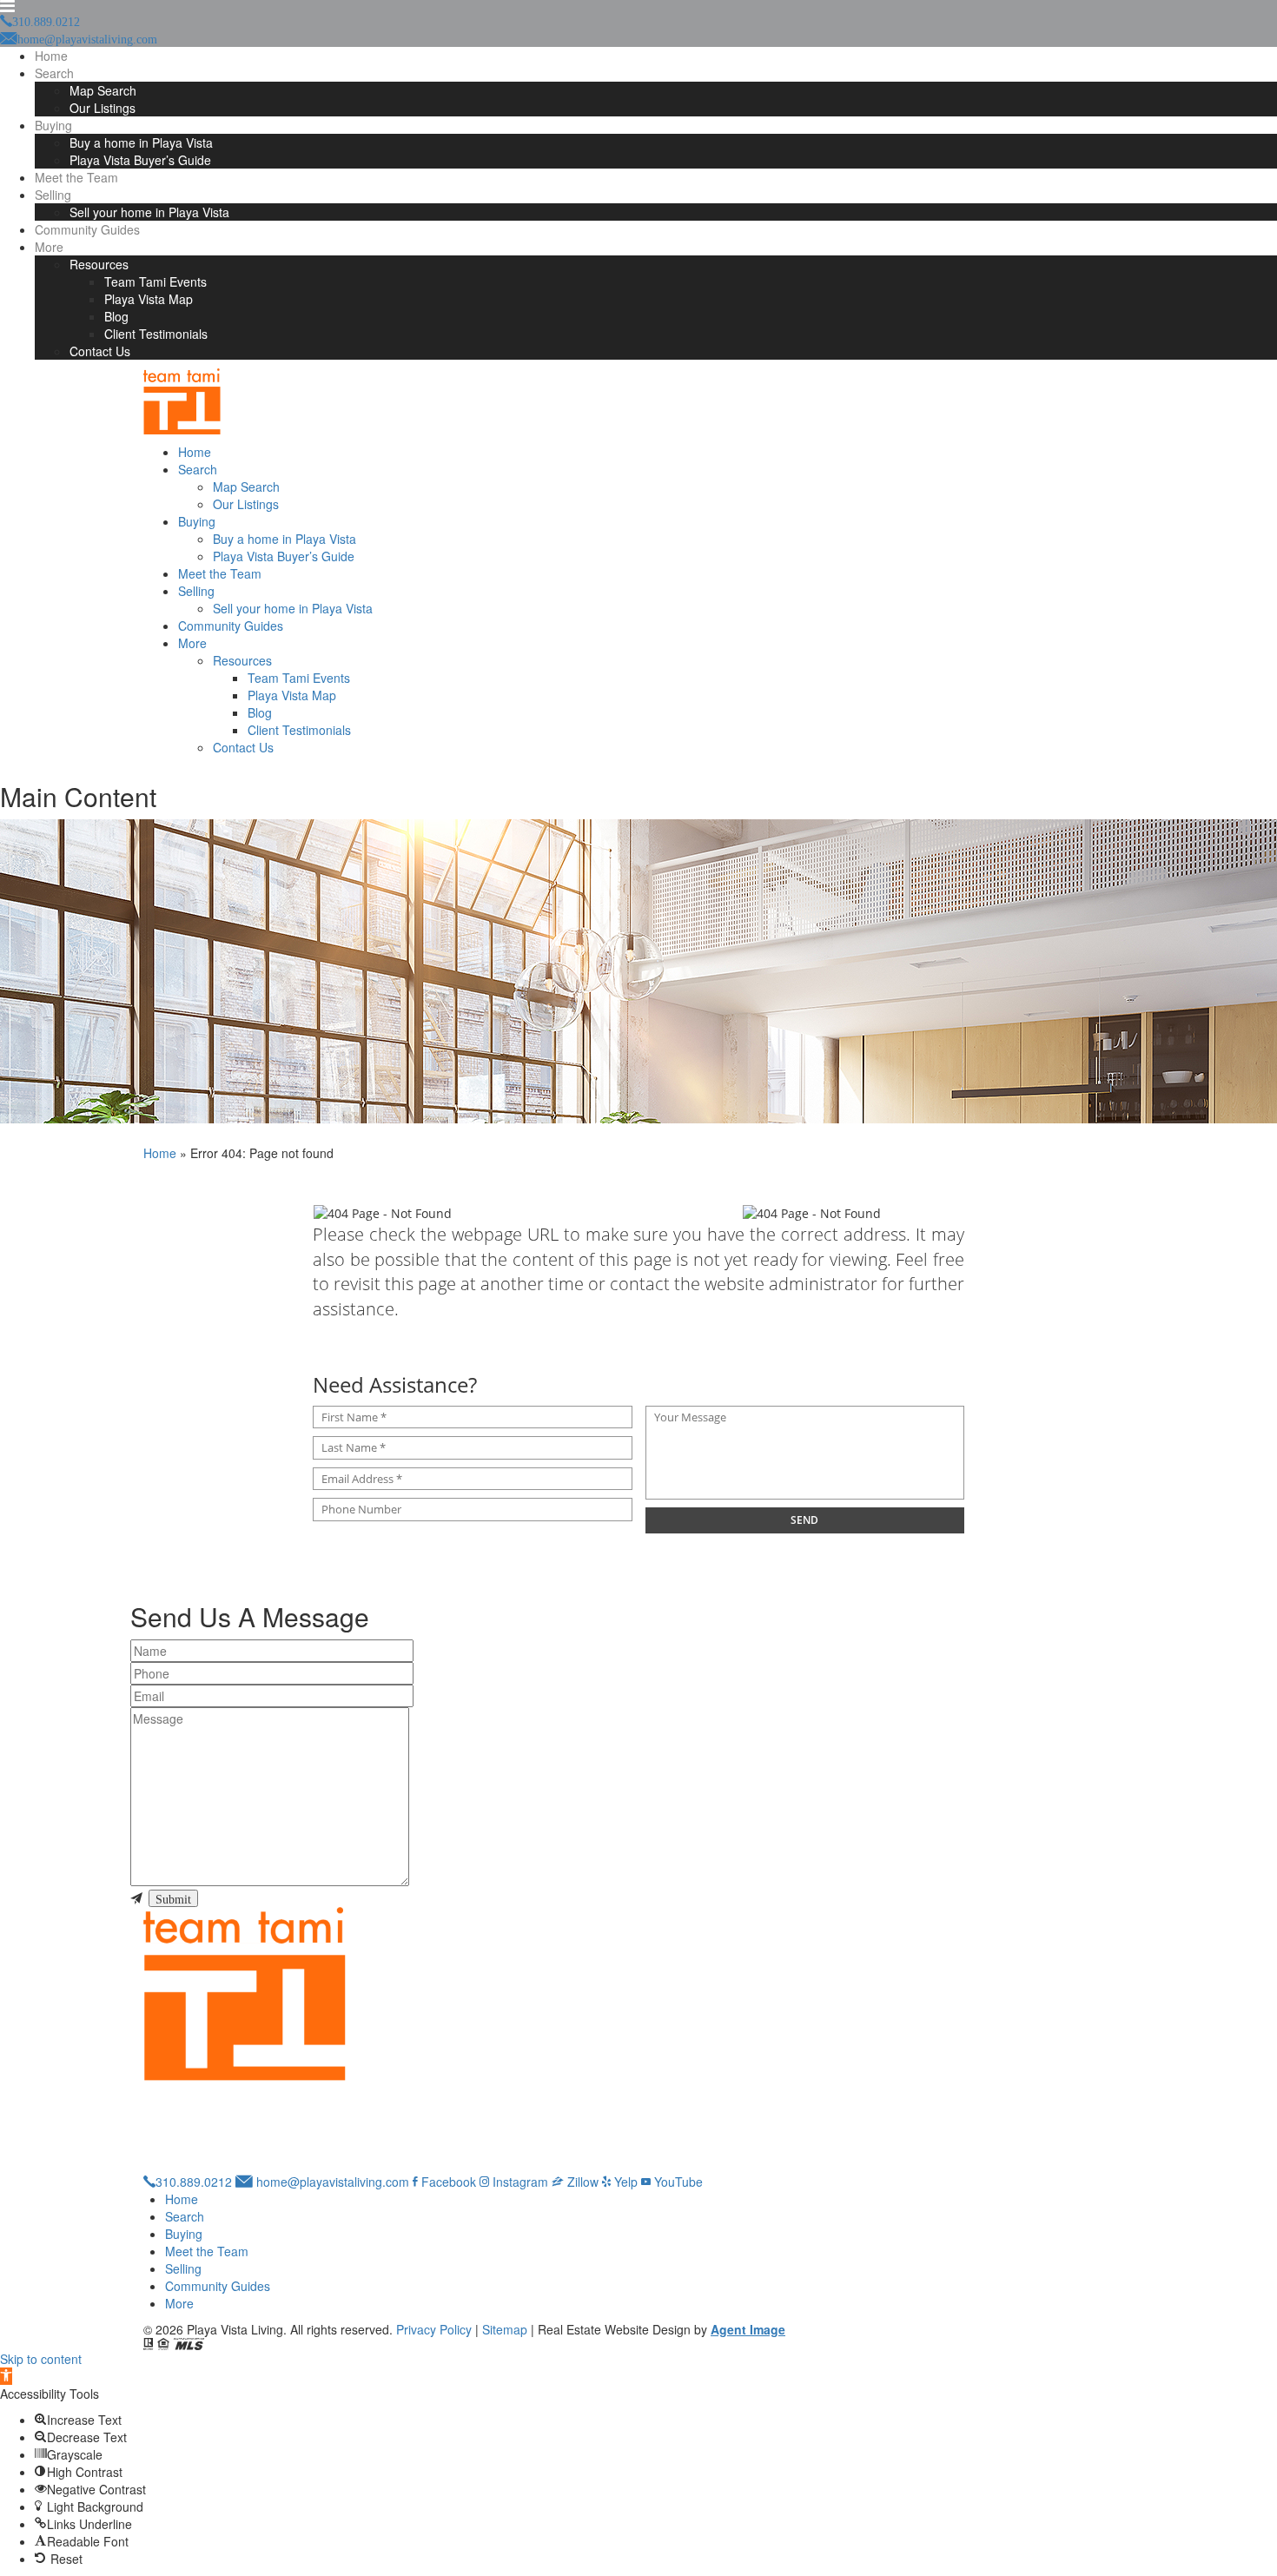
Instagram (519, 2182)
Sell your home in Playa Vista (149, 212)
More (49, 247)
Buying (53, 125)
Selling (53, 195)
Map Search (103, 90)
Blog (116, 316)
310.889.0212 (194, 2182)
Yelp (624, 2182)
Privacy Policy (434, 2329)
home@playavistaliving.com (331, 2182)
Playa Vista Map (149, 299)
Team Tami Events (155, 281)
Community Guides (87, 229)
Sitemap (505, 2329)
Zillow (581, 2182)
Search (54, 73)
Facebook (447, 2182)
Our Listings (103, 108)
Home (51, 56)
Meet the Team (76, 177)
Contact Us (100, 351)
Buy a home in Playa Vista (141, 142)
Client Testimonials (156, 334)
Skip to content (41, 2359)
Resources (99, 264)
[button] (6, 2376)
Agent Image (748, 2329)
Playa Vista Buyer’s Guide (140, 160)
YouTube (677, 2182)
